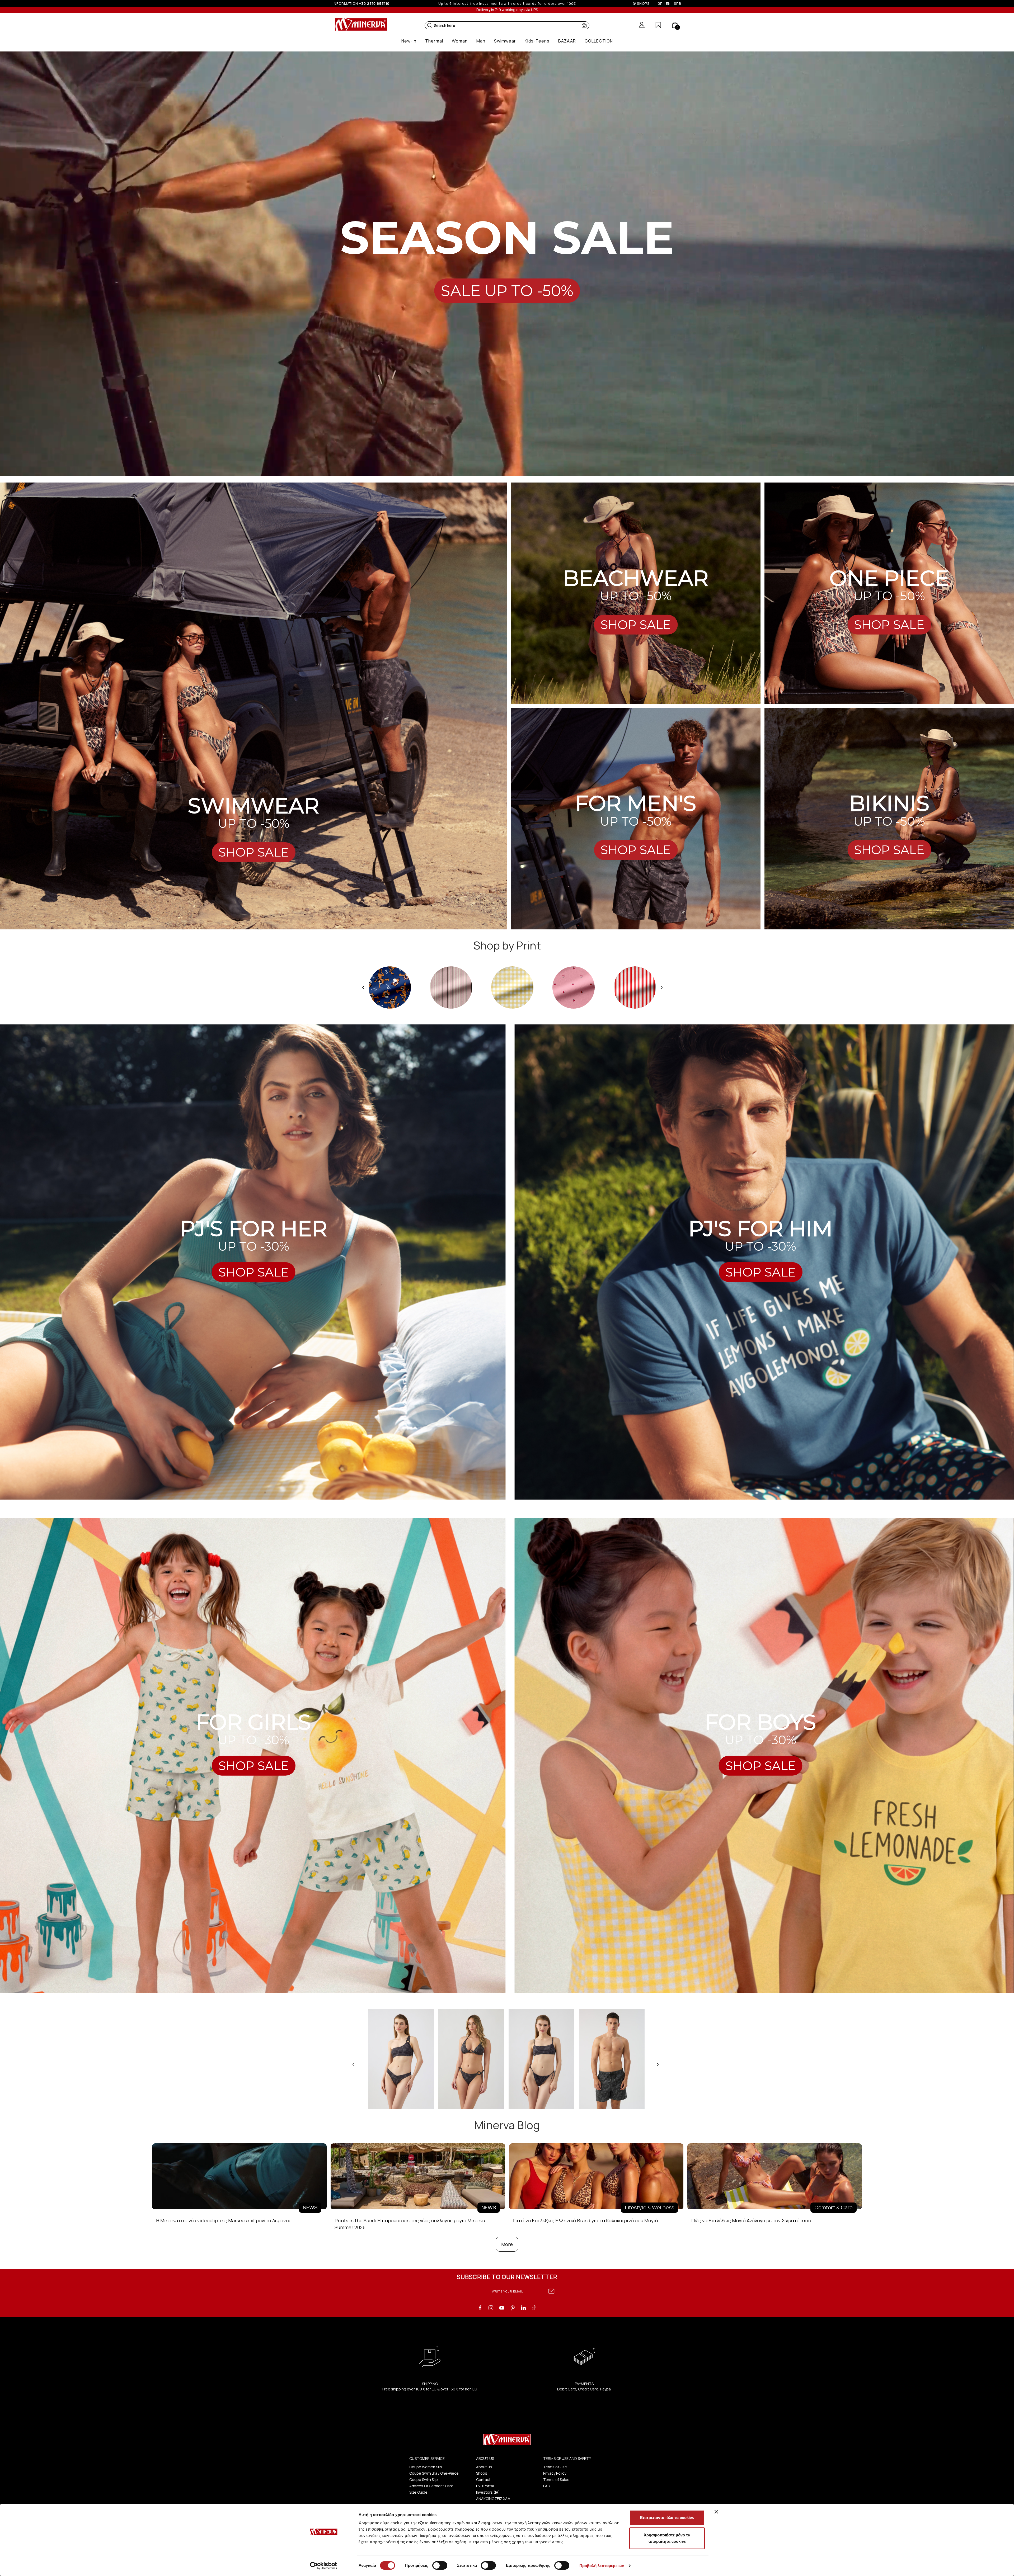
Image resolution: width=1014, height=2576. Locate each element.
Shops (482, 2473)
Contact (483, 2480)
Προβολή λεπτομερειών (602, 2566)
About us (484, 2467)
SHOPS (643, 3)
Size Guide (418, 2492)
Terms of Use (555, 2467)
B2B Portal (485, 2486)
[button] (430, 25)
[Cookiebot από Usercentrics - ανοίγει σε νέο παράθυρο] (324, 2566)
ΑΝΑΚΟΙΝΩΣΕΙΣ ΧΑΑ (493, 2499)
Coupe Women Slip (426, 2467)
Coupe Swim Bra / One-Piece (434, 2473)
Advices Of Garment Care (431, 2486)
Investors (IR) (488, 2492)
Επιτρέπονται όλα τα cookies (667, 2518)
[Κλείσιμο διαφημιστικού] (716, 2512)
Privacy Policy (555, 2473)
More (507, 2244)
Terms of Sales (556, 2480)
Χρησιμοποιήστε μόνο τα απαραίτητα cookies (667, 2538)
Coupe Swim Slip (424, 2480)
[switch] (440, 2565)
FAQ (547, 2486)
